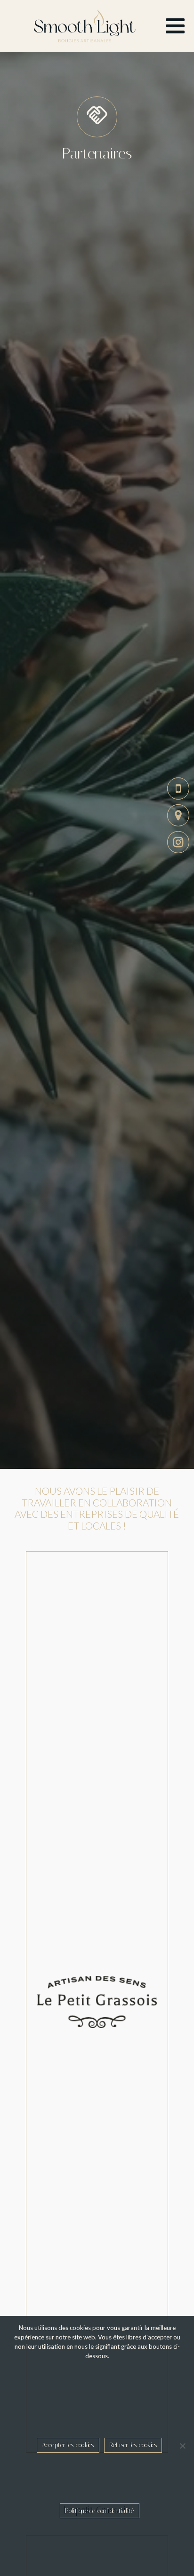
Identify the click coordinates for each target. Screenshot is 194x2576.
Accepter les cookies (68, 2443)
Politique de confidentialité (100, 2510)
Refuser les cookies (133, 2443)
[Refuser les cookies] (182, 2445)
